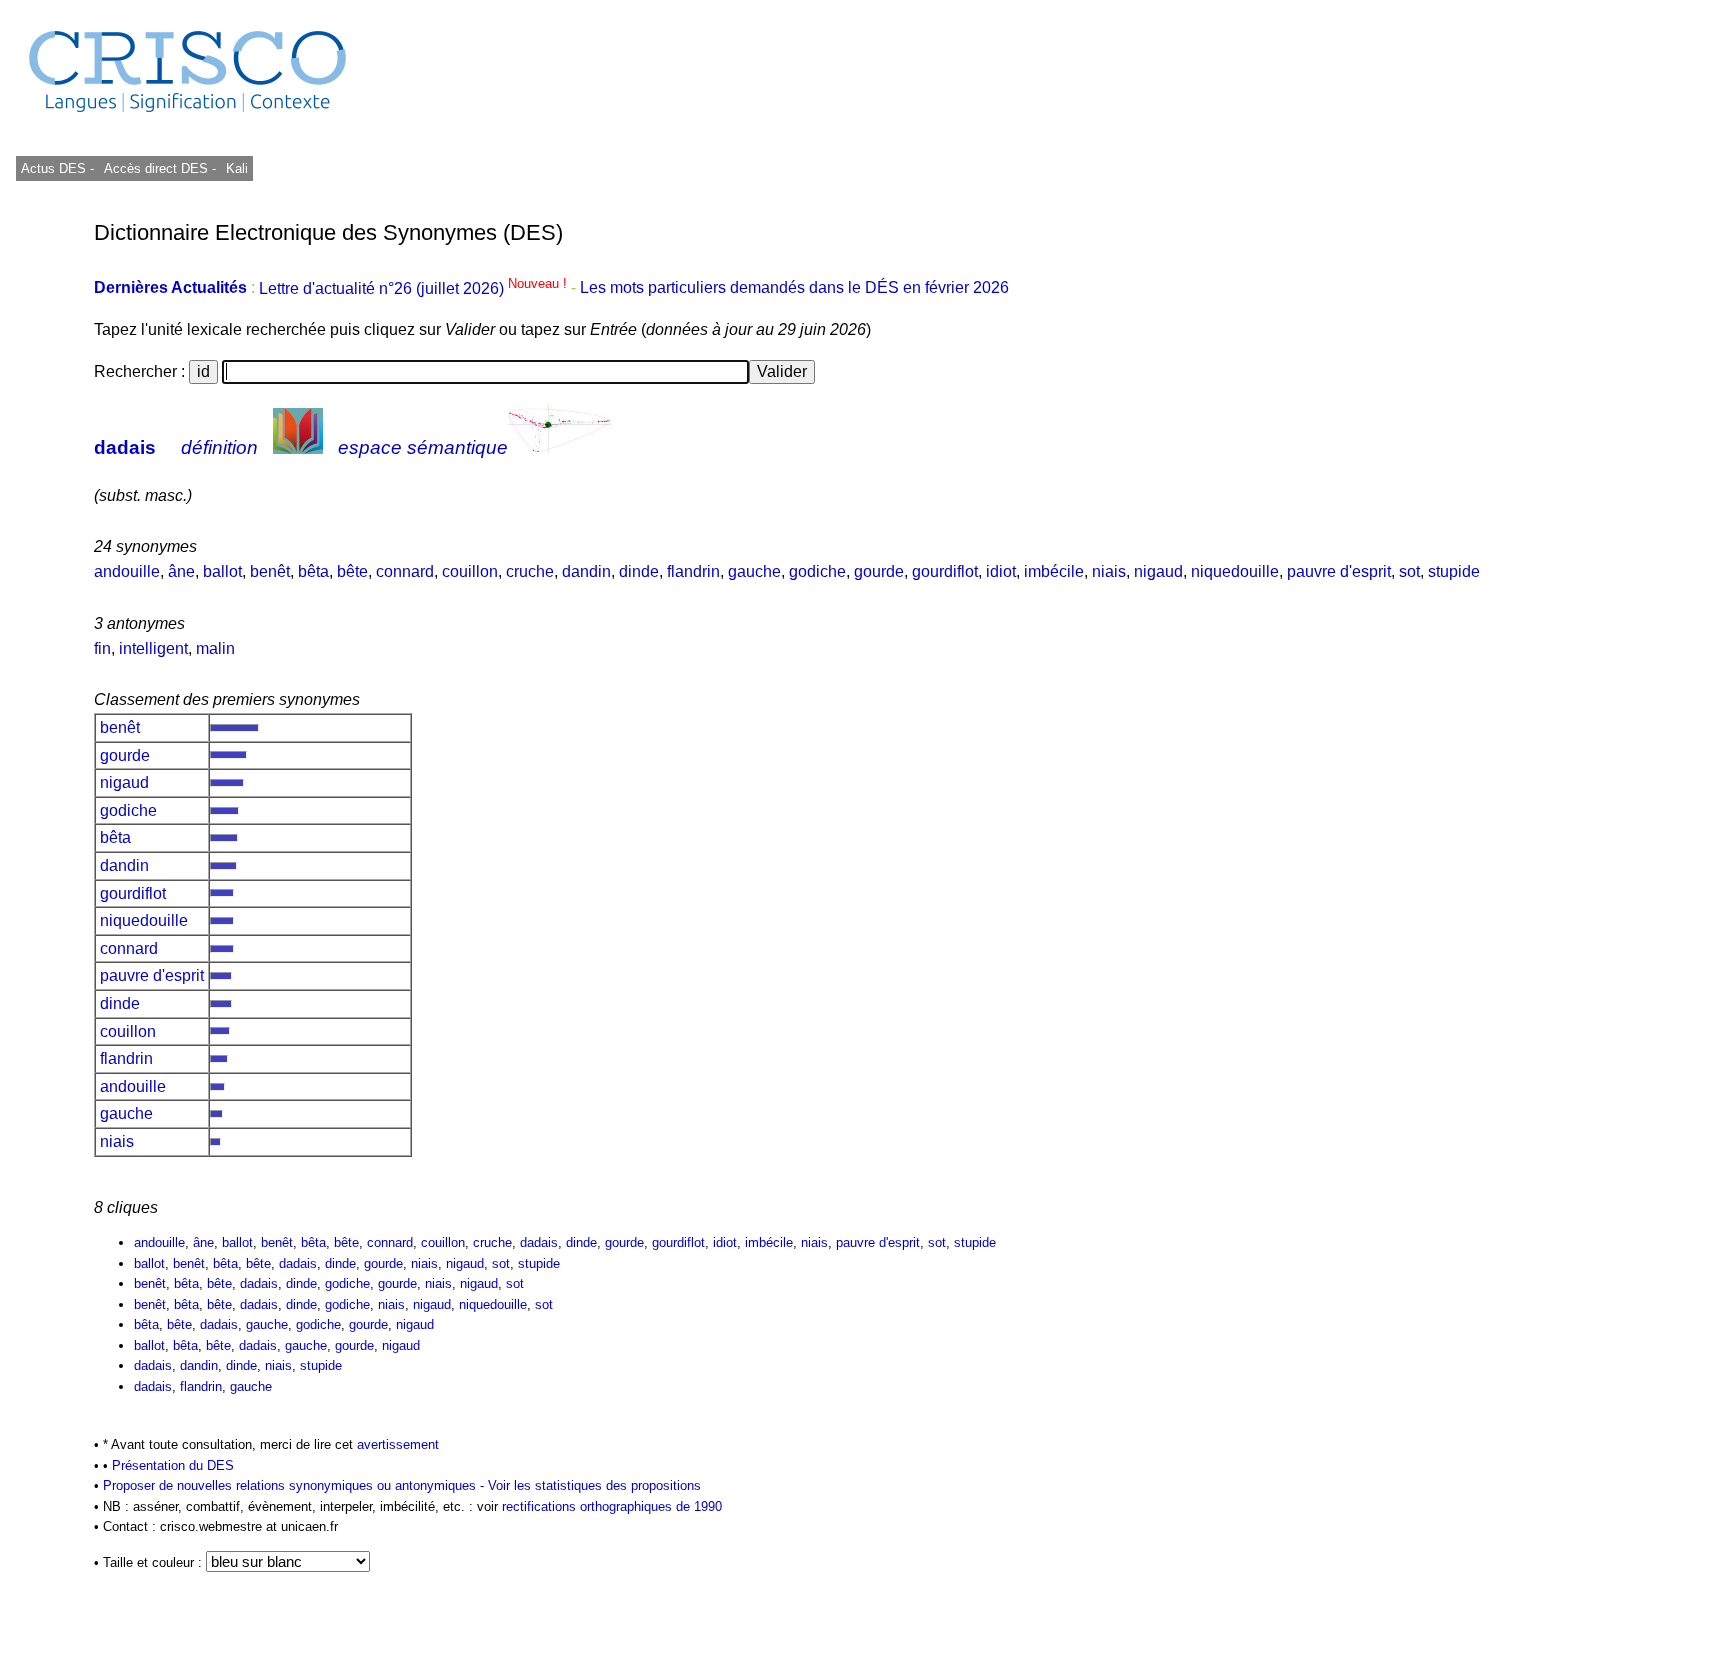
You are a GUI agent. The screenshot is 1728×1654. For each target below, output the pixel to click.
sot (1409, 571)
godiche (817, 571)
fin (102, 648)
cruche (530, 571)
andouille (127, 571)
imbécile (1054, 571)
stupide (1454, 571)
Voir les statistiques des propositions (594, 1485)
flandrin (693, 571)
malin (215, 648)
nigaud (1158, 571)
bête (352, 571)
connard (405, 571)
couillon (470, 571)
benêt (270, 571)
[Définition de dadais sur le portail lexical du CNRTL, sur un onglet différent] (298, 447)
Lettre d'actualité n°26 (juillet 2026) (415, 288)
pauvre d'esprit (1339, 571)
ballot (222, 571)
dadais (125, 447)
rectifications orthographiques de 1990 (612, 1506)
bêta (313, 571)
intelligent (153, 648)
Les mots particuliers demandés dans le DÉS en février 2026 (794, 288)
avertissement (398, 1444)
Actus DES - (57, 168)
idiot (1001, 571)
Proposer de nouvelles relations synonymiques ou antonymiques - (295, 1485)
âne (181, 571)
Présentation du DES (173, 1465)
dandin (586, 571)
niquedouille (1235, 571)
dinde (639, 571)
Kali (237, 168)
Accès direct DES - (160, 168)
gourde (879, 571)
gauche (754, 571)
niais (1109, 571)
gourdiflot (945, 571)
